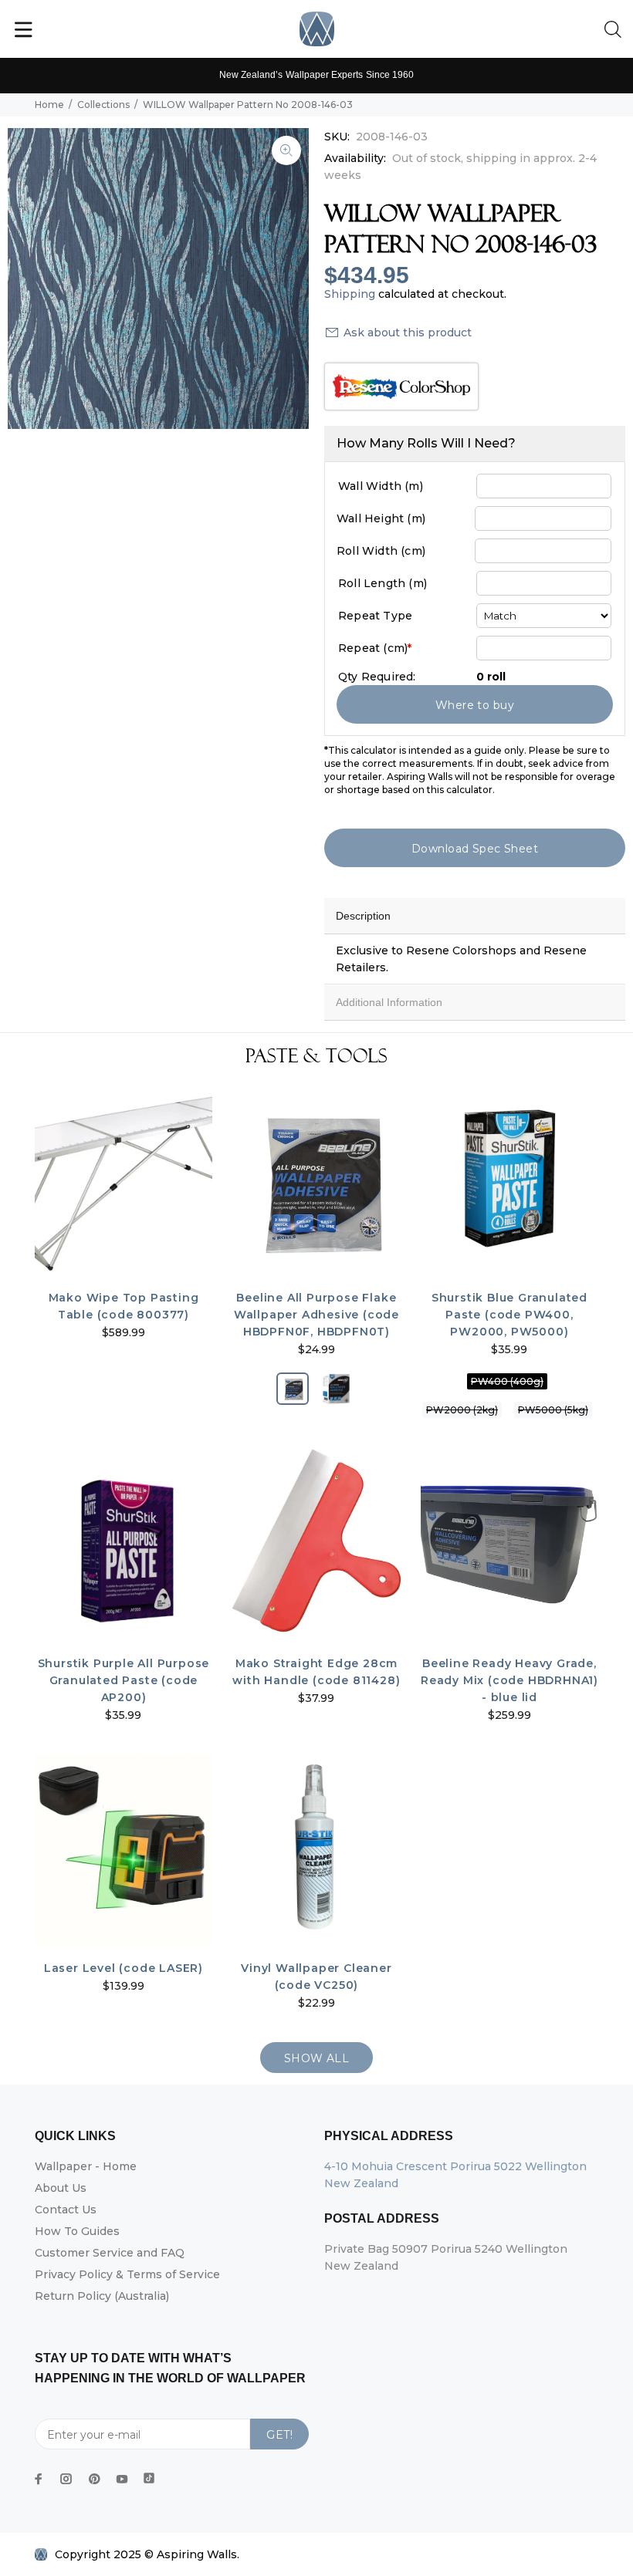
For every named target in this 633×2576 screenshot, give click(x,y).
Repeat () (375, 648)
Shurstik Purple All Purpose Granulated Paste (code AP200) (124, 1680)
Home (49, 105)
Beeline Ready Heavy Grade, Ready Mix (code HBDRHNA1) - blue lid (509, 1680)
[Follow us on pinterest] (94, 2479)
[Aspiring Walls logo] (317, 29)
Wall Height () (381, 518)
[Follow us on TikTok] (149, 2475)
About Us (61, 2188)
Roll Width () (381, 551)
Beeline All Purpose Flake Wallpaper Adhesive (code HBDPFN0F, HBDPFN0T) (316, 1315)
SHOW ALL (316, 2058)
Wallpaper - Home (86, 2166)
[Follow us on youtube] (122, 2479)
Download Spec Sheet (475, 849)
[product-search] (616, 30)
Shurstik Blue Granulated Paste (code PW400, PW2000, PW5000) (509, 1315)
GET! (279, 2435)
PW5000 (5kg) (553, 1410)
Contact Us (66, 2210)
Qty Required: (377, 677)
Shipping (350, 294)
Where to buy (475, 705)
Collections (103, 105)
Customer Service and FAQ (110, 2253)
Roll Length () (383, 583)
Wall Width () (381, 486)
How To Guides (77, 2231)
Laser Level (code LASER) (124, 1968)
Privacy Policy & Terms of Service (127, 2274)
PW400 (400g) (507, 1381)
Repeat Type (375, 616)
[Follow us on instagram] (66, 2479)
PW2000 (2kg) (462, 1410)
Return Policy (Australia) (102, 2296)
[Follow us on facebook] (39, 2479)
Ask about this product (408, 333)
